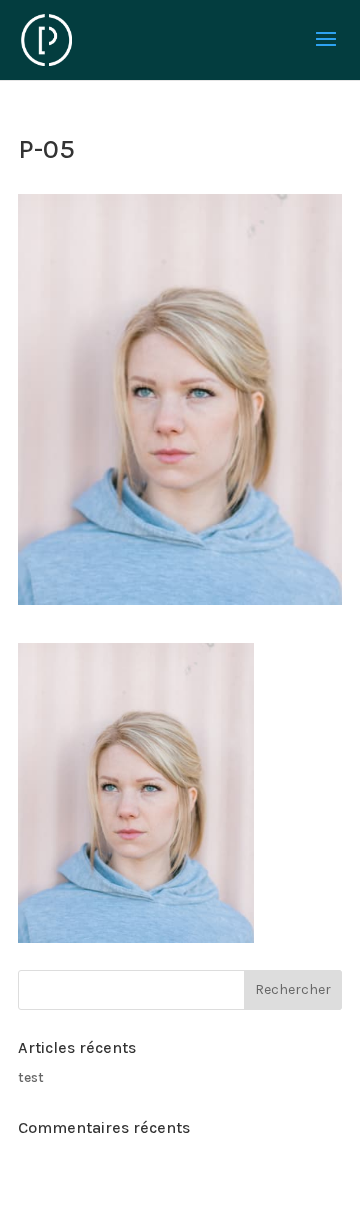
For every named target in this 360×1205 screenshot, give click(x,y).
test (31, 1077)
